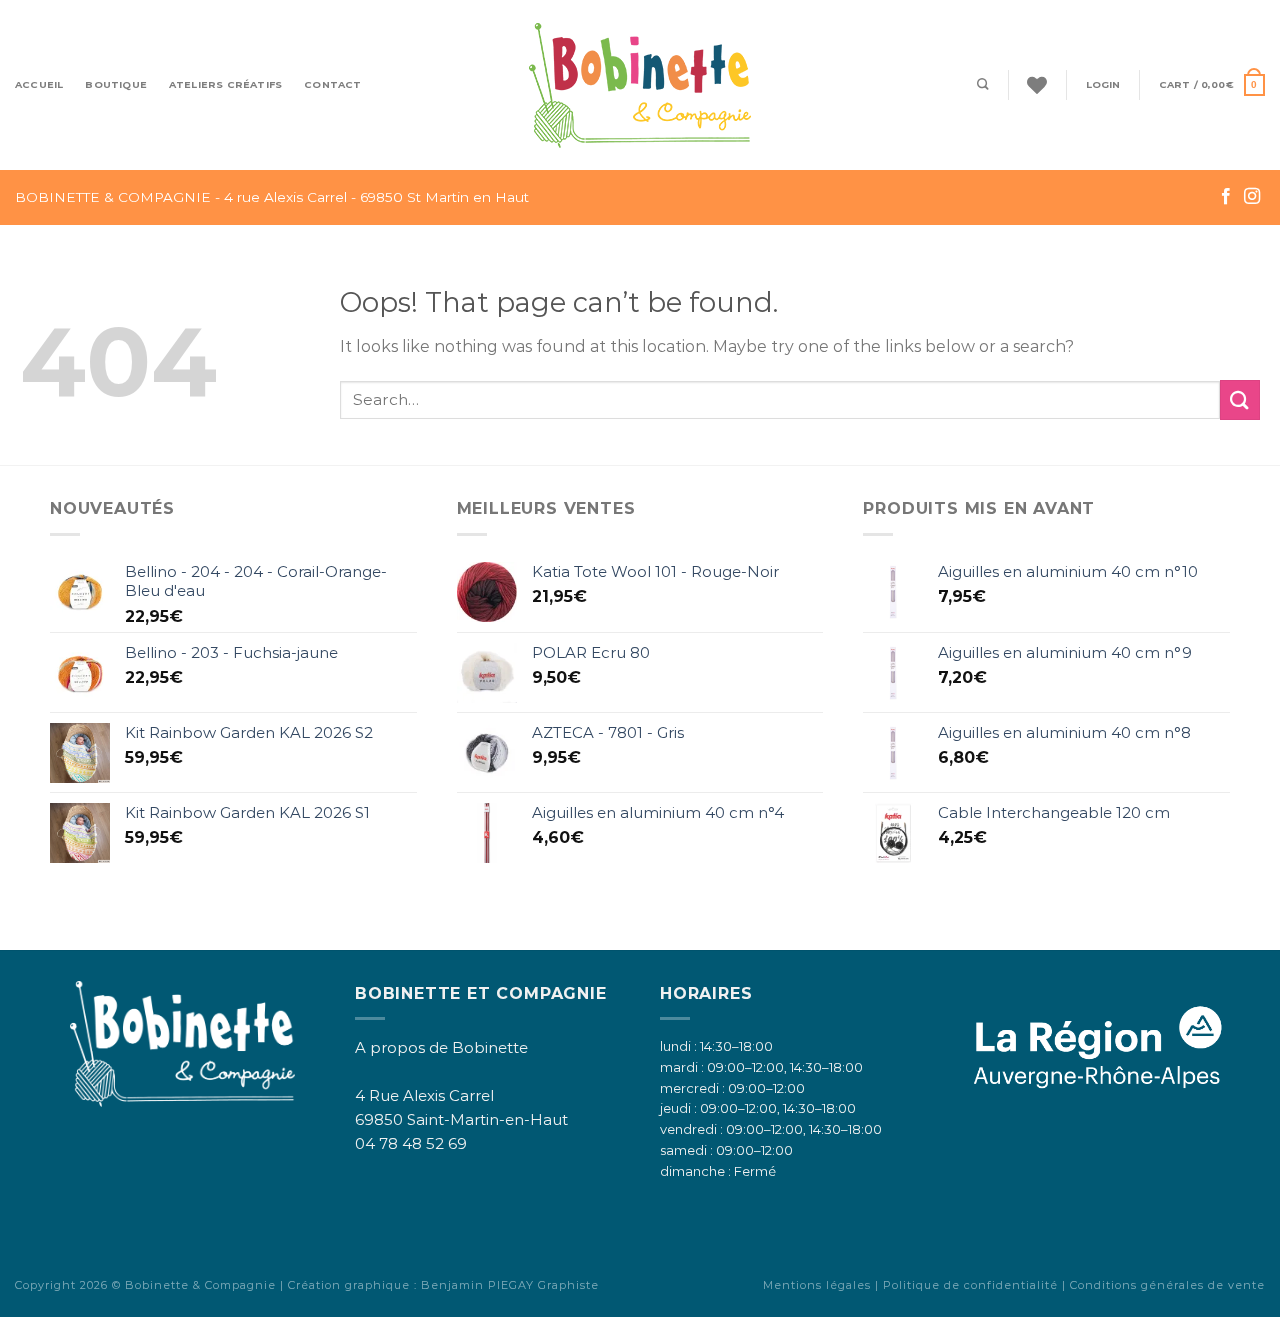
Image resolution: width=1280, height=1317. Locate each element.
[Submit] (1240, 399)
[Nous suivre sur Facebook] (1226, 197)
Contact (332, 84)
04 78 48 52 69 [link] (411, 1143)
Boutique (116, 84)
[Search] (983, 85)
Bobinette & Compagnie (200, 1285)
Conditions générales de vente (1167, 1285)
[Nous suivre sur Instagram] (1252, 197)
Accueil (39, 84)
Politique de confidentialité (970, 1285)
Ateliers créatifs (225, 84)
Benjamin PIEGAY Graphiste (510, 1285)
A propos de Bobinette (441, 1047)
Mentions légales (817, 1285)
